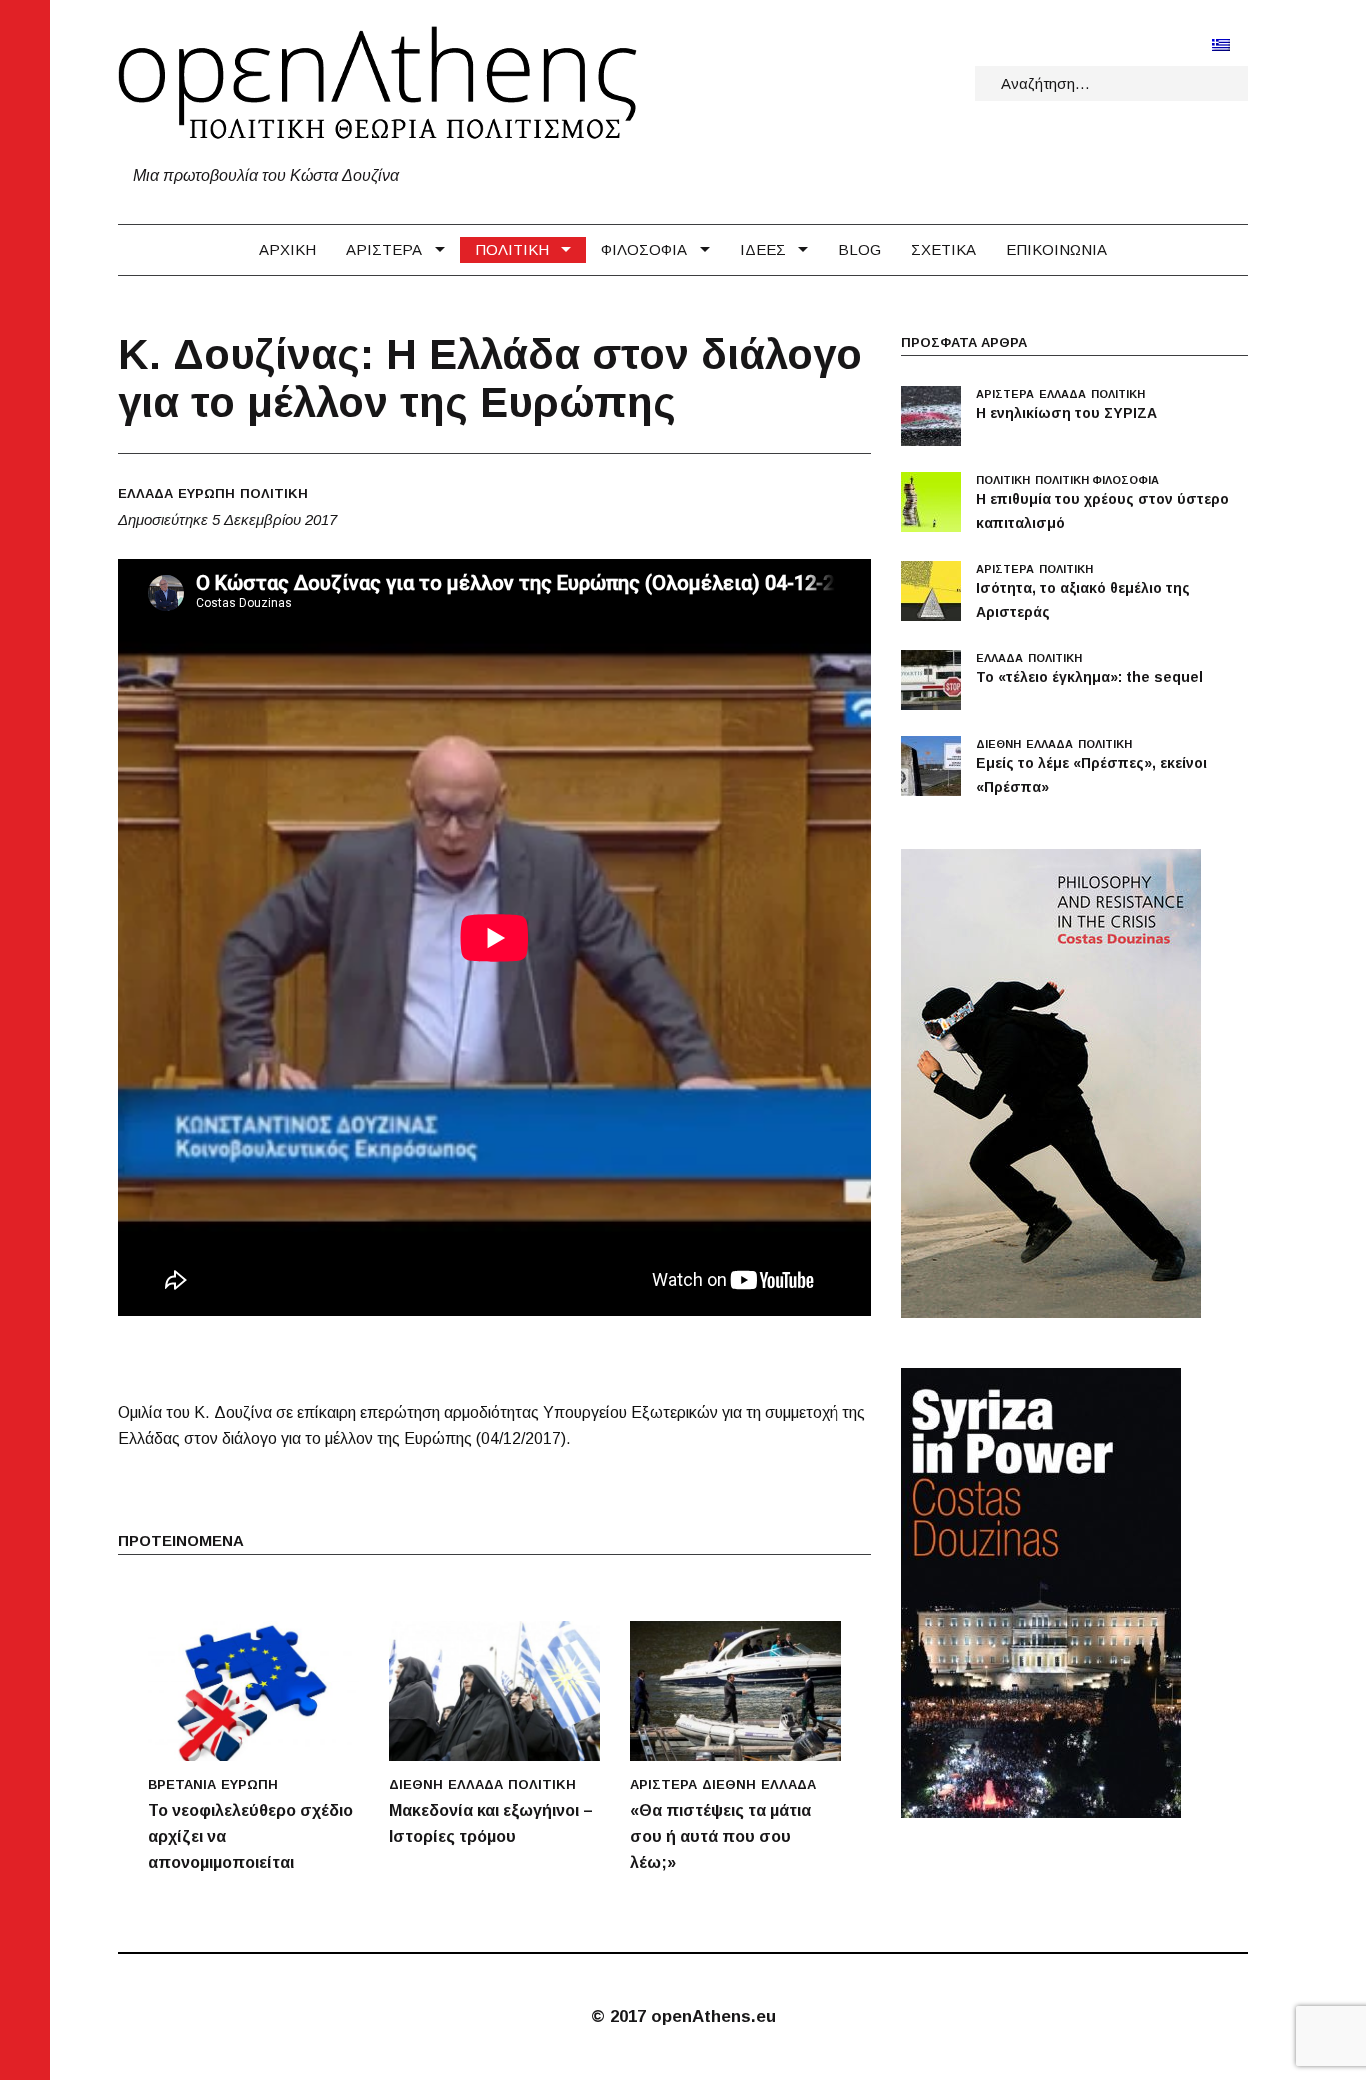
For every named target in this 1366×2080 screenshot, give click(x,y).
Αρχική (287, 249)
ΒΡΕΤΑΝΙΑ (182, 1784)
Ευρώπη (206, 493)
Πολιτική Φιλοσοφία (1097, 480)
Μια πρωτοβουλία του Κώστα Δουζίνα (266, 175)
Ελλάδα (145, 493)
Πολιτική (512, 249)
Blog (859, 249)
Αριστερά (384, 249)
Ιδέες (763, 249)
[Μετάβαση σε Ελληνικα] (1221, 44)
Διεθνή (416, 1784)
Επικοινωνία (1056, 249)
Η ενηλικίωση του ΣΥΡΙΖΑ (1066, 413)
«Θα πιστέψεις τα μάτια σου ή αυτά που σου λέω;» (720, 1836)
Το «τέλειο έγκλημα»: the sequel (1089, 677)
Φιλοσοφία (644, 249)
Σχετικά (943, 249)
